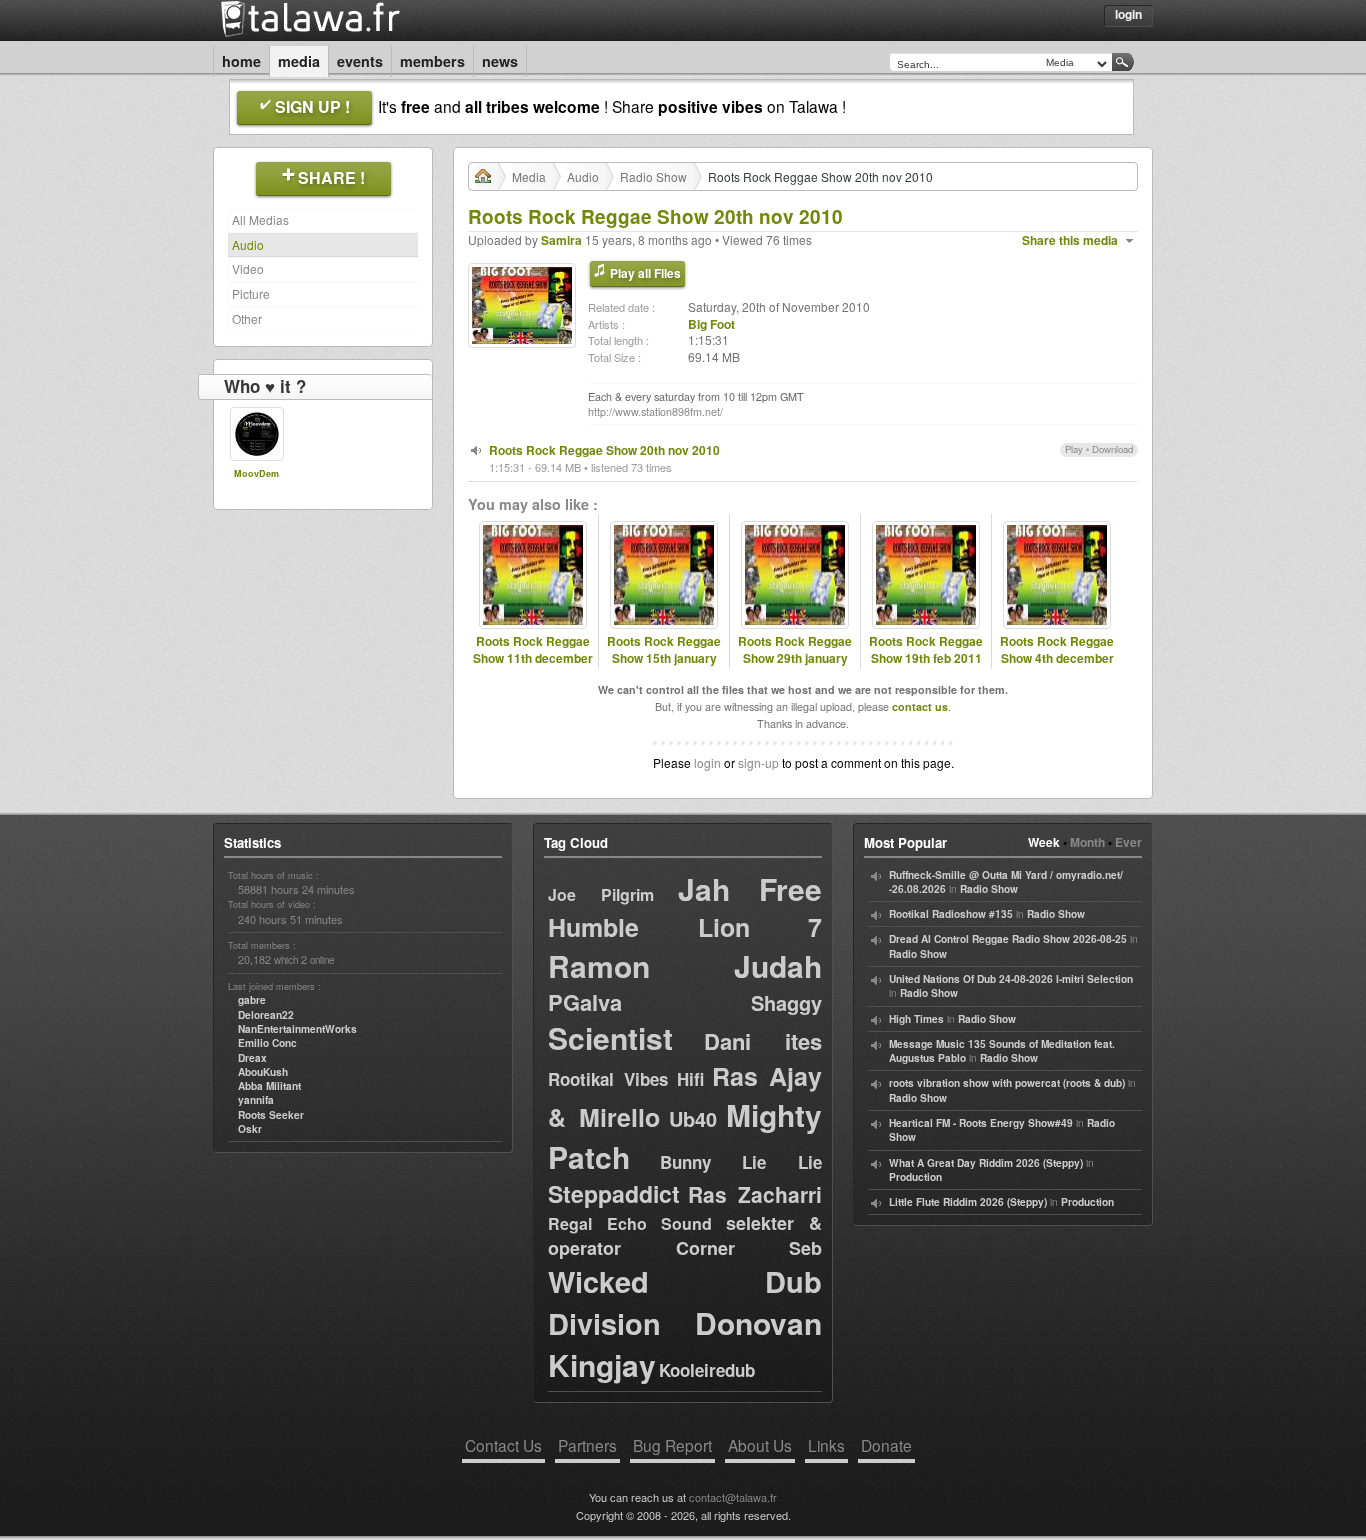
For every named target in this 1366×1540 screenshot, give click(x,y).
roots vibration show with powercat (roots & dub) (1007, 1083)
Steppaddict (614, 1193)
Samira (561, 240)
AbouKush (263, 1072)
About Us (760, 1445)
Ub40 (693, 1118)
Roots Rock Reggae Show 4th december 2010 (1057, 658)
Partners (587, 1445)
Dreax (252, 1058)
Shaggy (786, 1002)
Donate (886, 1445)
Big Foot (711, 324)
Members (432, 61)
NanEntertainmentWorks (297, 1029)
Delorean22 (266, 1015)
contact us (920, 706)
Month (1087, 842)
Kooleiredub (707, 1370)
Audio (248, 244)
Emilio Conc (267, 1043)
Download (1112, 449)
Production (915, 1177)
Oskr (250, 1129)
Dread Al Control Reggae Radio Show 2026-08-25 (1008, 939)
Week (1044, 842)
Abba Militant (269, 1086)
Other (247, 318)
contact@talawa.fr (733, 1497)
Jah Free (750, 888)
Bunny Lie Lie (741, 1162)
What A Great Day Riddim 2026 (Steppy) (986, 1163)
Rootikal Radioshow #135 (951, 914)
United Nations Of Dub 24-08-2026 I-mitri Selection (1011, 979)
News (500, 61)
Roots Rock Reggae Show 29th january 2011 (795, 658)
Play (1074, 449)
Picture (251, 293)
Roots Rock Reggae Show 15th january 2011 (664, 658)
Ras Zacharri (755, 1194)
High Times (916, 1019)
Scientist (610, 1037)
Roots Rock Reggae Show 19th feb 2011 (926, 650)
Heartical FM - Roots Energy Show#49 (981, 1123)
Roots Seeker (271, 1115)
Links (826, 1445)
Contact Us (503, 1445)
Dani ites (763, 1041)
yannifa (256, 1100)
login (707, 762)
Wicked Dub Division (685, 1302)
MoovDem (256, 473)
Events (360, 61)
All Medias (260, 219)
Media (299, 61)
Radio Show (653, 176)
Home (241, 61)
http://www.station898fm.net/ (655, 411)
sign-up (758, 762)
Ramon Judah (685, 965)
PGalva (585, 1002)
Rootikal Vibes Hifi (626, 1079)
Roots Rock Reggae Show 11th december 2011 (533, 658)
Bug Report (672, 1445)
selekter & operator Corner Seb (685, 1235)
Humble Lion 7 (685, 927)
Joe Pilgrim (601, 894)
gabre (252, 1000)
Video (248, 268)
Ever (1128, 842)
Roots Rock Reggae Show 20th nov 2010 (604, 450)
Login (1128, 14)
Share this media (1070, 240)
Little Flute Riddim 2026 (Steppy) (968, 1202)
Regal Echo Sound (630, 1223)
